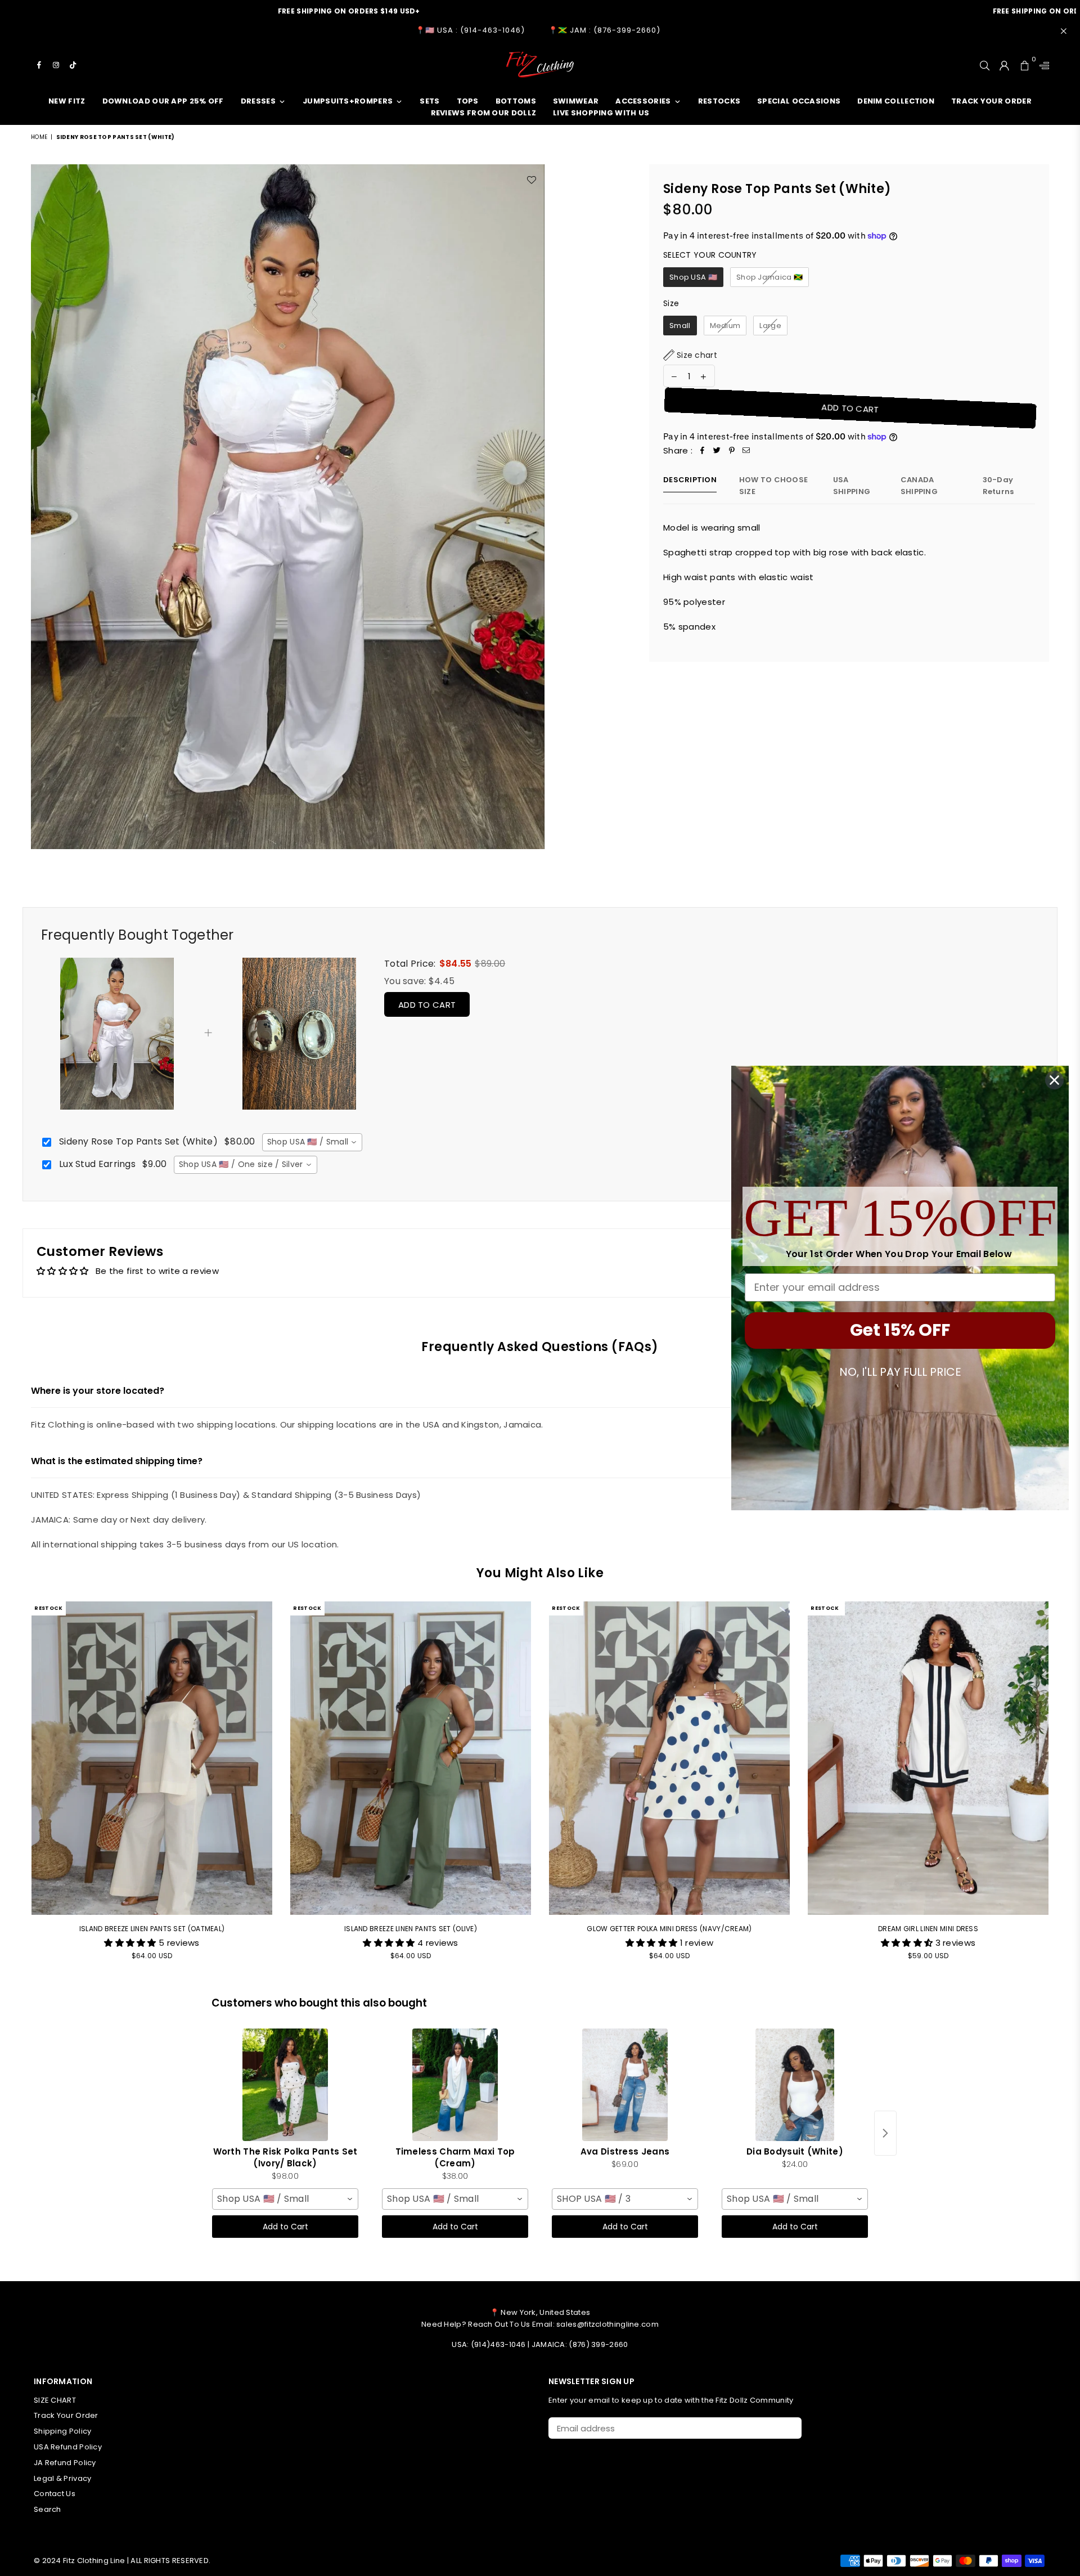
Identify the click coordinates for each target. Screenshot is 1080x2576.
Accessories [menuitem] (643, 101)
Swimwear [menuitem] (576, 101)
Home (39, 137)
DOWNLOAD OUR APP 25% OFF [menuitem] (163, 101)
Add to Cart (427, 1005)
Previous (15, 1787)
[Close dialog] (1054, 1080)
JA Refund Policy (65, 2463)
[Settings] (1042, 65)
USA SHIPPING (852, 486)
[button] (690, 355)
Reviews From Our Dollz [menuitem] (484, 113)
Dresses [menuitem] (258, 101)
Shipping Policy (63, 2431)
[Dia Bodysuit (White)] (795, 2085)
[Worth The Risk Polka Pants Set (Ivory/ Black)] (285, 2085)
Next (1065, 1787)
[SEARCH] (985, 65)
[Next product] (885, 2133)
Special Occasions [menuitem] (799, 101)
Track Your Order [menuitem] (991, 101)
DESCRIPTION (690, 480)
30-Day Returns (998, 486)
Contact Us (55, 2494)
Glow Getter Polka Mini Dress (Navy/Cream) (669, 1929)
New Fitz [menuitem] (67, 101)
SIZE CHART (55, 2400)
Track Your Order (66, 2415)
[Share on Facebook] (703, 451)
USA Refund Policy (68, 2447)
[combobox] (312, 1142)
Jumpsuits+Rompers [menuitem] (348, 101)
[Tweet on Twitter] (717, 451)
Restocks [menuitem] (719, 101)
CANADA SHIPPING (919, 486)
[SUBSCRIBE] (789, 2428)
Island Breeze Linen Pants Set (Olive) (411, 1929)
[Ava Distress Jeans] (625, 2085)
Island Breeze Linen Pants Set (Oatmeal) (152, 1929)
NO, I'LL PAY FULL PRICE (900, 1372)
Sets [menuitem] (429, 101)
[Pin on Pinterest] (732, 451)
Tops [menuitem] (468, 101)
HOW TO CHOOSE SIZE (773, 486)
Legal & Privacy (63, 2478)
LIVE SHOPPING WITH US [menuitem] (601, 113)
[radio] (693, 277)
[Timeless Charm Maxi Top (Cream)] (455, 2085)
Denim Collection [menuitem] (896, 101)
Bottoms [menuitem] (516, 101)
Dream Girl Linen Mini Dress (928, 1929)
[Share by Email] (746, 451)
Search (48, 2509)
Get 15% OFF (900, 1330)
